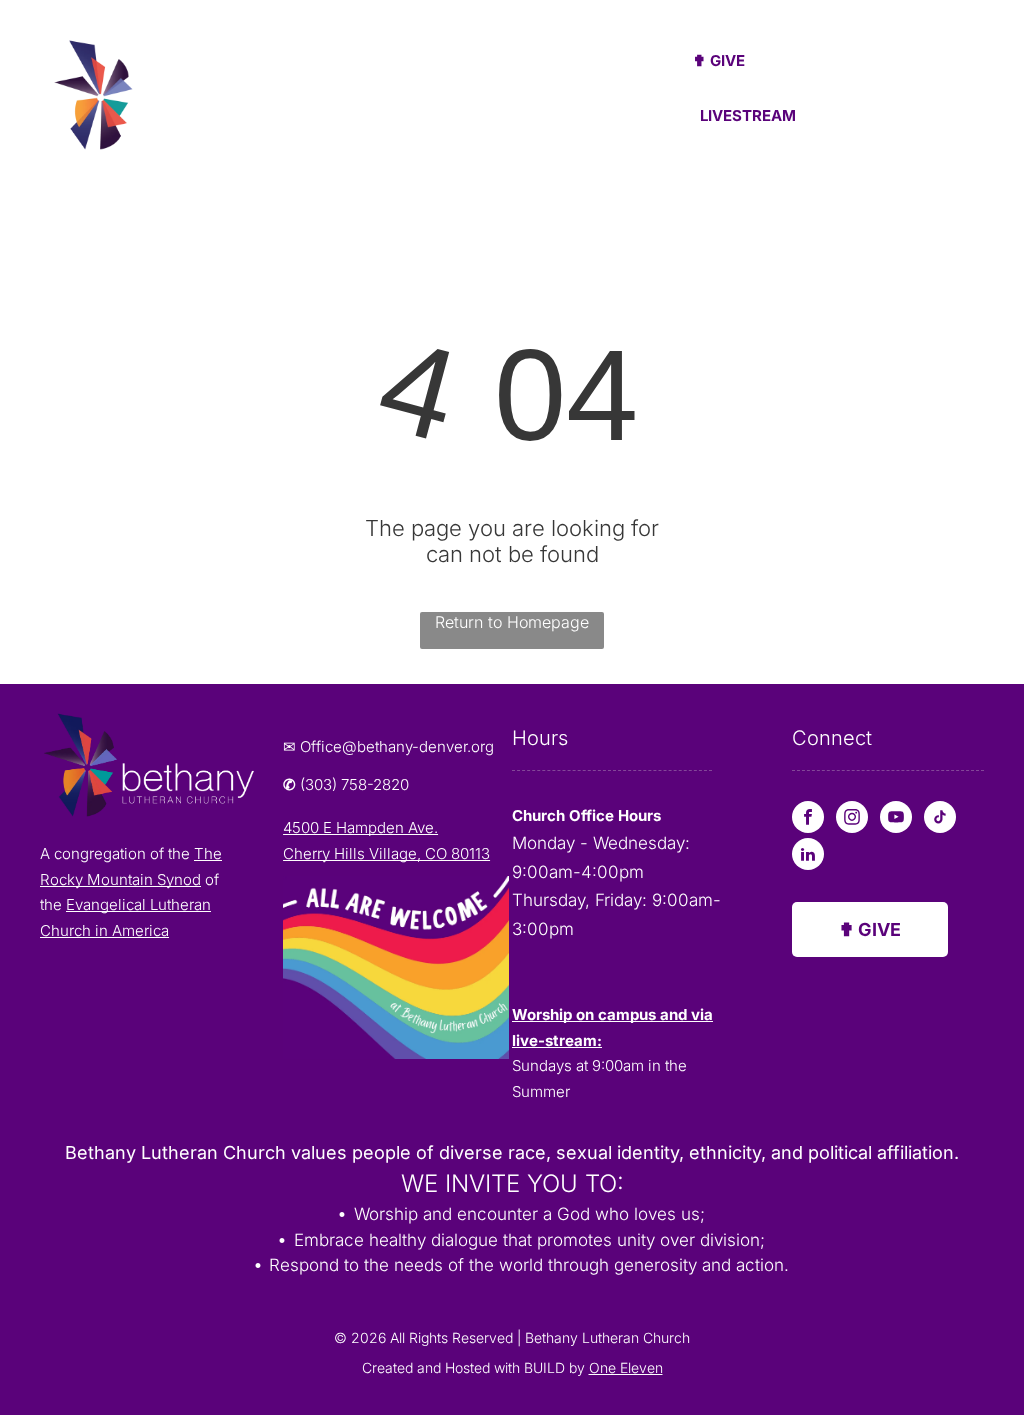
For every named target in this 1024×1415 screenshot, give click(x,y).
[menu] (980, 93)
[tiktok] (940, 819)
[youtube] (896, 819)
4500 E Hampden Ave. (360, 827)
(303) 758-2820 (354, 784)
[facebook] (808, 819)
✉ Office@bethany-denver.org (388, 746)
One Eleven (626, 1367)
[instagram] (852, 819)
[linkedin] (808, 856)
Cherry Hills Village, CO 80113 (386, 853)
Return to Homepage (512, 622)
